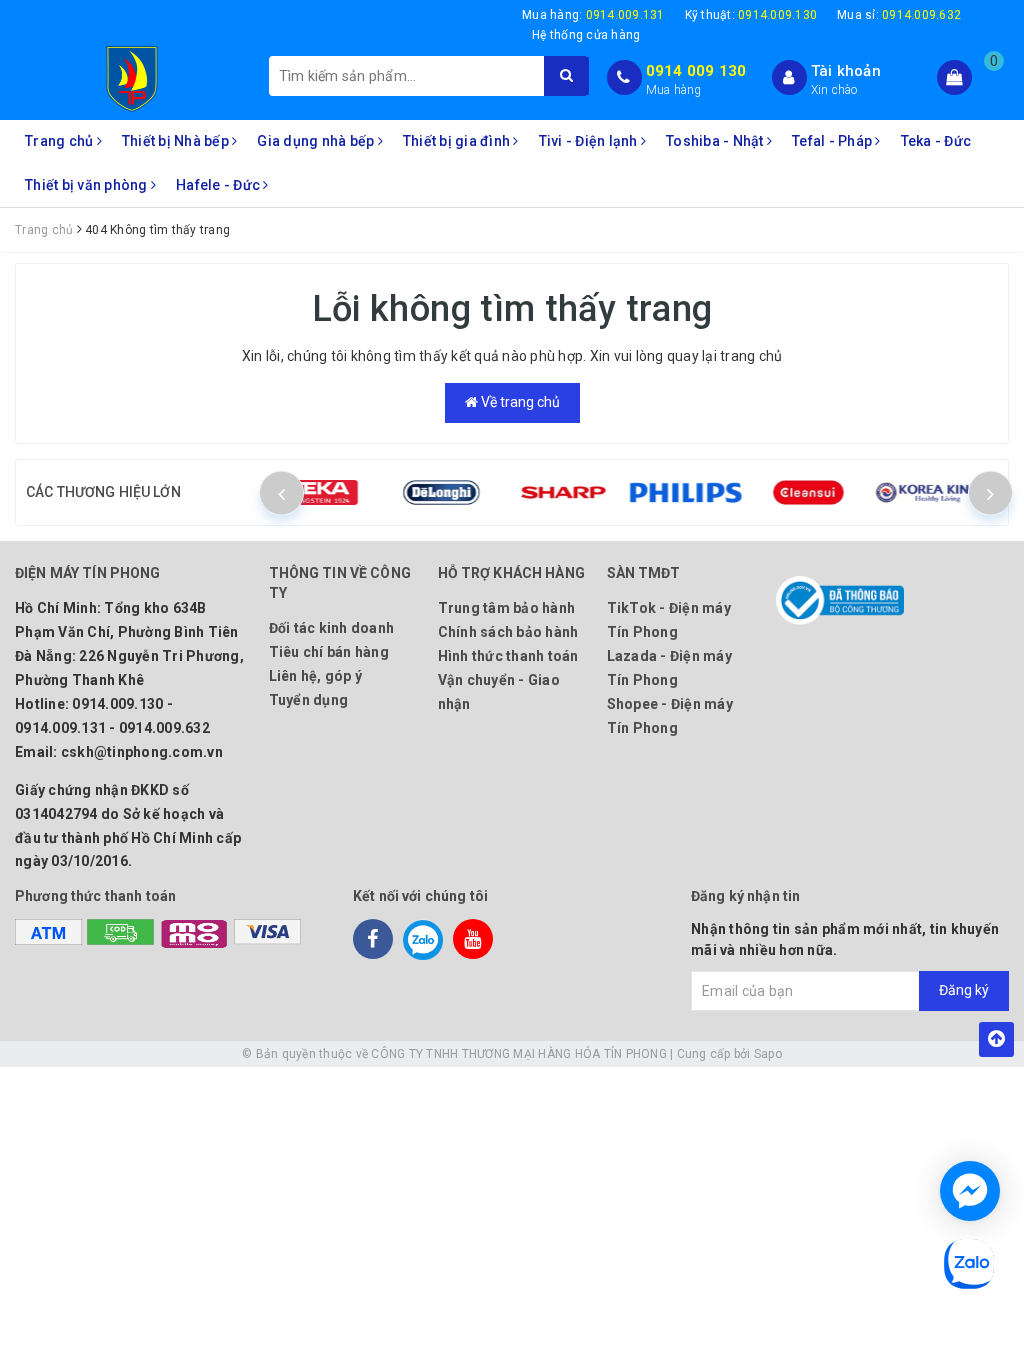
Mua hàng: (593, 15)
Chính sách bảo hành (508, 632)
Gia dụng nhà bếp (317, 141)
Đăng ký (964, 990)
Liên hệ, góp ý (316, 676)
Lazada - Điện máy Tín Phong (669, 668)
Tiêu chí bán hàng (329, 652)
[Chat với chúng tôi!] (970, 1191)
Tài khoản (846, 71)
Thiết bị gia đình (458, 141)
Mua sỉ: (899, 15)
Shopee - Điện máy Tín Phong (670, 716)
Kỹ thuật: (751, 15)
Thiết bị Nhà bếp (177, 141)
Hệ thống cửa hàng (586, 35)
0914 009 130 (696, 71)
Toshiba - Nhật (716, 141)
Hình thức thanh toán (508, 656)
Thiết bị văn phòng (88, 185)
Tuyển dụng (309, 700)
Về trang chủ (519, 402)
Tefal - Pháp (833, 141)
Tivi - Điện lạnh (590, 141)
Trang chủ (61, 141)
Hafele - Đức (219, 185)
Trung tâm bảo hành (507, 608)
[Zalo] (423, 939)
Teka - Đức (936, 141)
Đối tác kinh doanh (332, 628)
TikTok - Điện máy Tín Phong (669, 620)
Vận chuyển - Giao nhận (499, 692)
